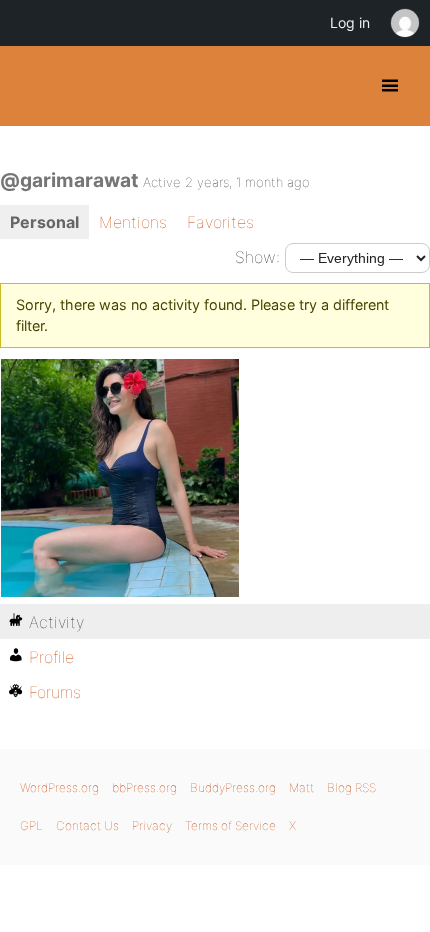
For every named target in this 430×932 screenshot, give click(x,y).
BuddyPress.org (32, 86)
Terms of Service (230, 825)
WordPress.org (59, 787)
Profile (51, 657)
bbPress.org (144, 787)
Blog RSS (351, 787)
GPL (31, 825)
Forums (55, 692)
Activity (56, 622)
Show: (257, 257)
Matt (301, 787)
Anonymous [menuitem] (404, 23)
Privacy (152, 825)
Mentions (133, 222)
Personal (44, 222)
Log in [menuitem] (350, 22)
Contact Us (87, 825)
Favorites (220, 222)
